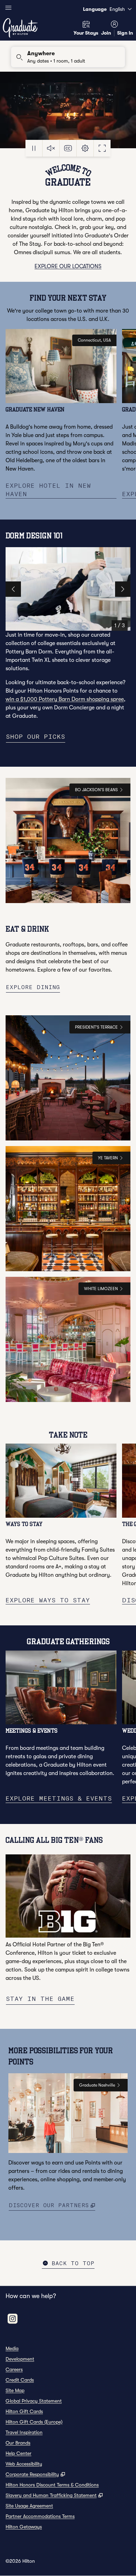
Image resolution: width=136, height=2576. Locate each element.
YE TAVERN (108, 1158)
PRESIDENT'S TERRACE (96, 1027)
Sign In (125, 33)
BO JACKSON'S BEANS (96, 790)
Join (106, 33)
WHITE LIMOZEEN (101, 1289)
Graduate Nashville (97, 2085)
